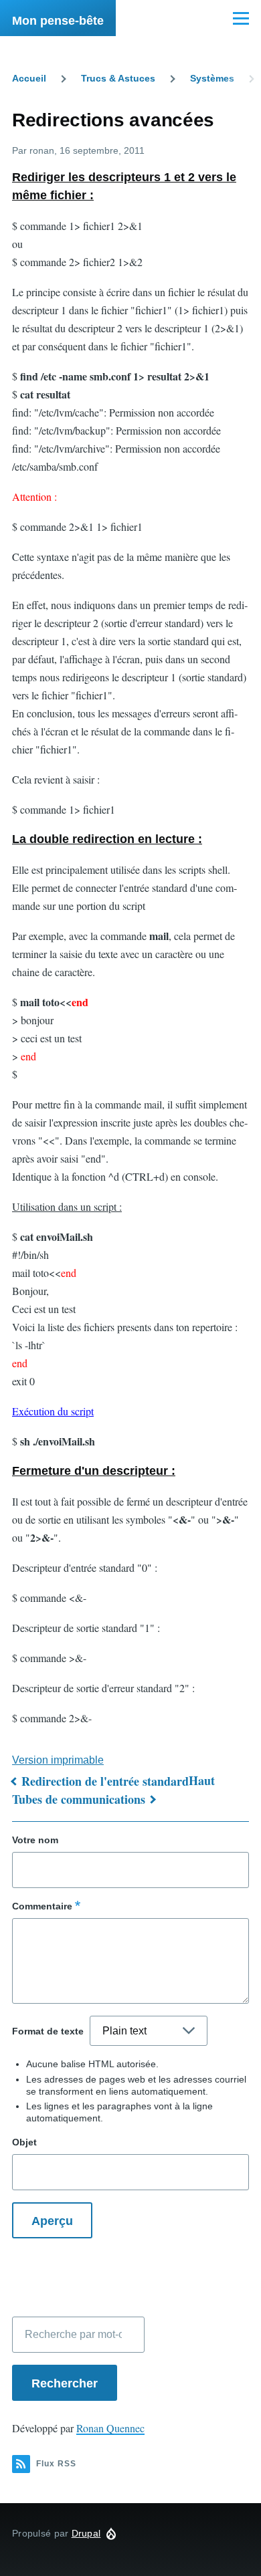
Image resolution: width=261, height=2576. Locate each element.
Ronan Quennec (110, 2428)
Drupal (86, 2533)
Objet (24, 2142)
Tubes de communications (79, 1799)
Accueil (29, 78)
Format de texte (48, 2031)
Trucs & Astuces (118, 78)
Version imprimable (58, 1760)
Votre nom (35, 1840)
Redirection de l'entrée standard (105, 1781)
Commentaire (42, 1906)
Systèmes (212, 78)
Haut (202, 1780)
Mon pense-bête (58, 21)
